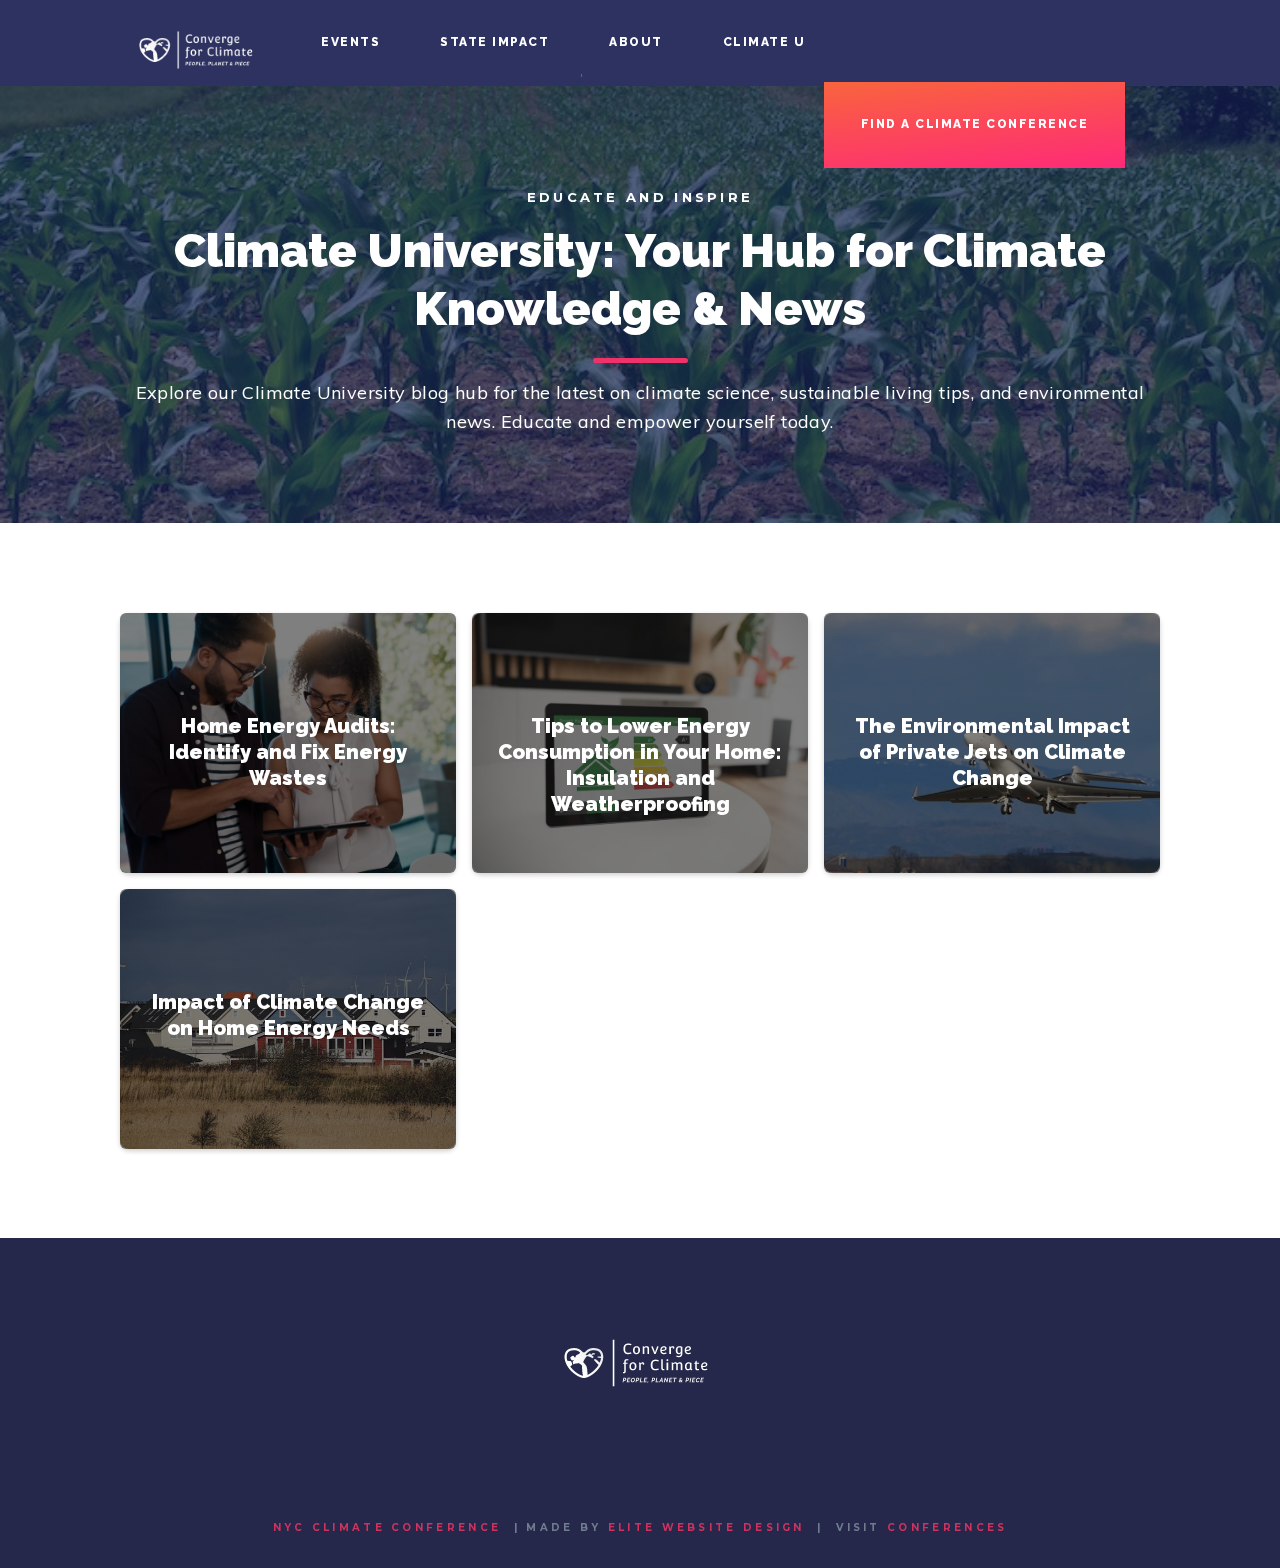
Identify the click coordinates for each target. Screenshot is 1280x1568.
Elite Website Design (706, 1527)
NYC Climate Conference (387, 1527)
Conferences (947, 1527)
